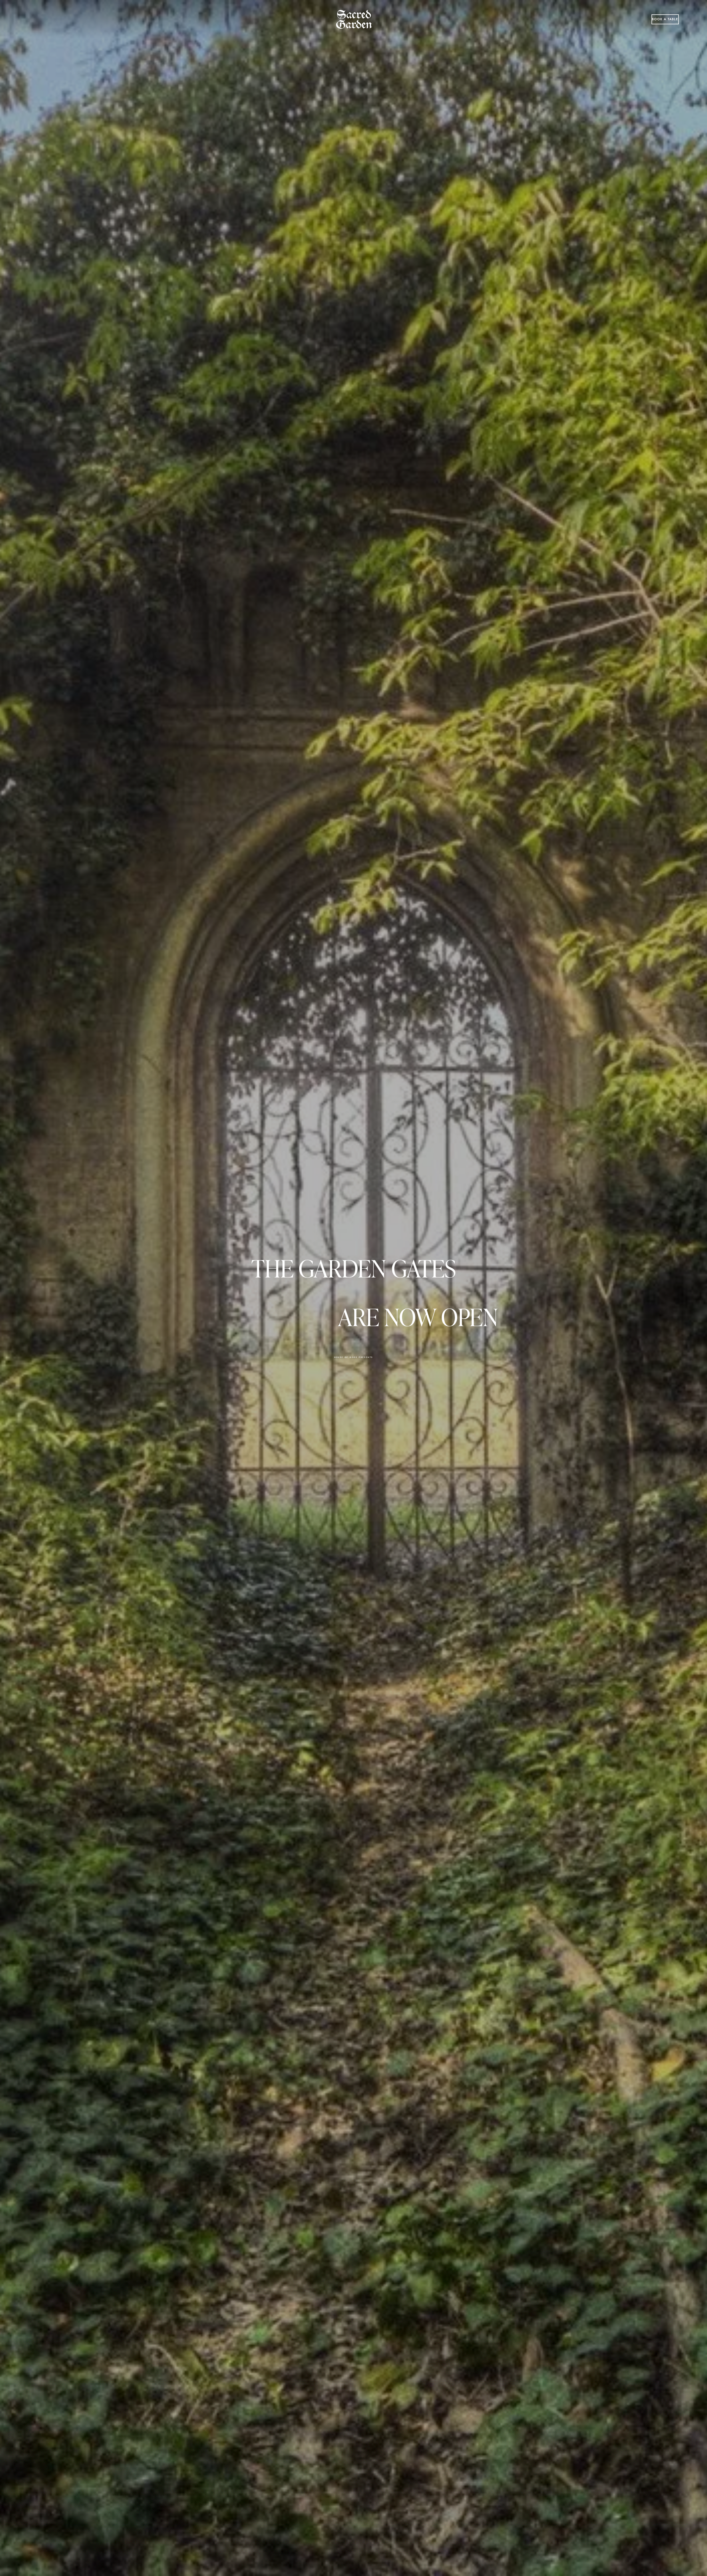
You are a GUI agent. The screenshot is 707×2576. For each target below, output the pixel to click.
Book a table (665, 19)
